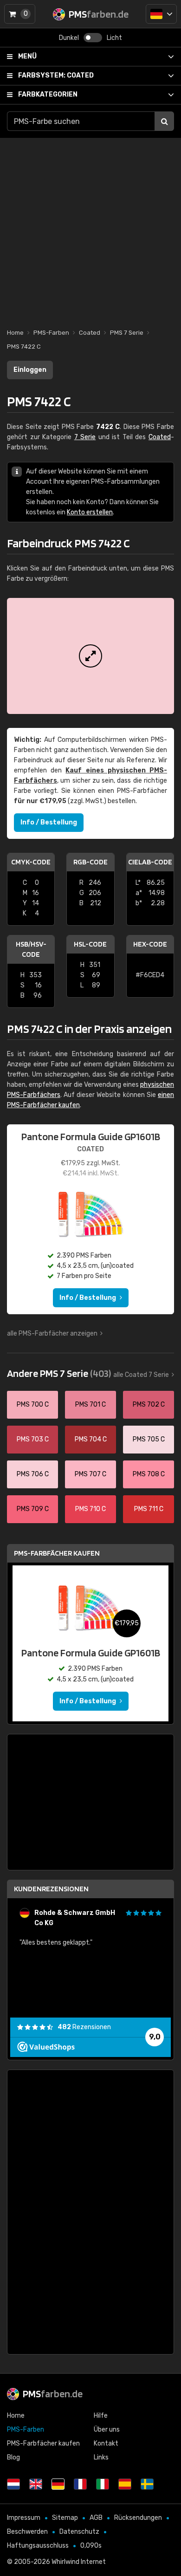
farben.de (53, 2394)
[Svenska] (147, 2484)
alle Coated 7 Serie (141, 1375)
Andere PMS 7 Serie (59, 1373)
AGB (96, 2518)
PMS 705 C (149, 1439)
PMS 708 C (149, 1474)
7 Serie (85, 437)
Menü (27, 56)
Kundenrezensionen (51, 1889)
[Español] (125, 2484)
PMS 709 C (33, 1509)
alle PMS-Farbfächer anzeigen (52, 1333)
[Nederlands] (13, 2484)
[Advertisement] (90, 228)
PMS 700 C (33, 1405)
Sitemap (65, 2518)
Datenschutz (79, 2532)
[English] (36, 2484)
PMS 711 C (149, 1509)
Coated (56, 75)
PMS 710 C (90, 1509)
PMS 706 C (33, 1474)
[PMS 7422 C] (90, 656)
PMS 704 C (91, 1439)
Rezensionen (84, 2027)
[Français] (80, 2484)
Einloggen (30, 370)
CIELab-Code (150, 862)
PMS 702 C (149, 1405)
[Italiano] (103, 2484)
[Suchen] (164, 121)
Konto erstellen (90, 512)
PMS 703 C (33, 1439)
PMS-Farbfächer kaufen (57, 1553)
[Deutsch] (161, 14)
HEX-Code (150, 944)
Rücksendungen (138, 2518)
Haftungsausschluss (38, 2546)
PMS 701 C (90, 1405)
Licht (114, 38)
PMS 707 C (90, 1474)
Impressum (24, 2518)
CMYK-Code (31, 862)
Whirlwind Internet (79, 2562)
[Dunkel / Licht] (93, 38)
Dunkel (69, 38)
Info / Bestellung (49, 822)
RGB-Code (90, 862)
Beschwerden (27, 2532)
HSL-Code (90, 944)
